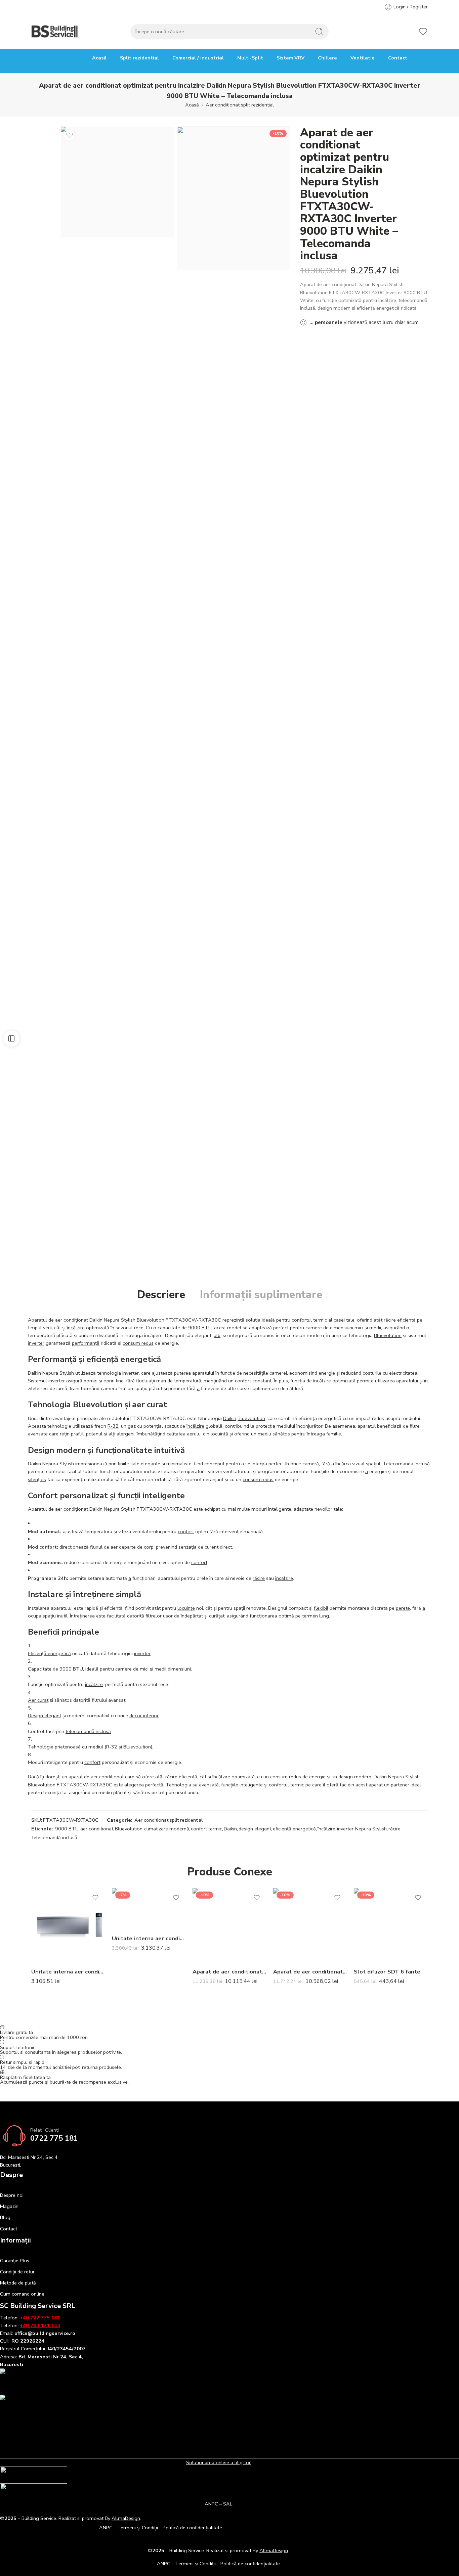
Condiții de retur (17, 2272)
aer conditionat (97, 1829)
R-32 (113, 1426)
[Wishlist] (70, 135)
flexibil (321, 1608)
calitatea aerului (184, 1434)
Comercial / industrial (198, 58)
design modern (355, 1777)
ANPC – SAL (218, 2504)
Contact (398, 58)
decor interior (144, 1716)
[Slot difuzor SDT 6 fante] (391, 1925)
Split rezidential (139, 58)
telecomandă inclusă (88, 1731)
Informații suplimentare (261, 1295)
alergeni (126, 1434)
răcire (390, 1320)
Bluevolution (151, 1320)
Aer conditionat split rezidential (240, 105)
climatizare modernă (167, 1829)
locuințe (186, 1608)
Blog (5, 2217)
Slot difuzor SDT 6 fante (387, 1972)
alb (217, 1335)
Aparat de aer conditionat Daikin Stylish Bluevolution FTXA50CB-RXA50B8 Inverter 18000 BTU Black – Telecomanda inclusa (310, 1972)
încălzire (76, 1328)
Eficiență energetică (49, 1653)
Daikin (34, 1373)
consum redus (138, 1343)
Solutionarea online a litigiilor (218, 2462)
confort (243, 1381)
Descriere (161, 1295)
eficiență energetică (294, 1829)
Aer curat (38, 1700)
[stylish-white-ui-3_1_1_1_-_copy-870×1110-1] (234, 199)
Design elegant (45, 1716)
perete (403, 1608)
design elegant (255, 1829)
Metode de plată (18, 2283)
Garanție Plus (15, 2261)
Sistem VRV (290, 58)
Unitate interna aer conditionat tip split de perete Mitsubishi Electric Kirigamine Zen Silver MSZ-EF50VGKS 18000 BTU (149, 1938)
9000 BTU (200, 1328)
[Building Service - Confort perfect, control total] (55, 32)
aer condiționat (107, 1777)
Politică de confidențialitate (192, 2528)
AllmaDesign (274, 2550)
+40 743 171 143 (40, 2325)
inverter (36, 1343)
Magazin (9, 2206)
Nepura (112, 1320)
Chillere (327, 58)
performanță (86, 1343)
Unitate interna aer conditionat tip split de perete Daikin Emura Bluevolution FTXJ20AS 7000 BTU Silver (68, 1972)
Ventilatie (363, 58)
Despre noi (12, 2195)
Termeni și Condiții (138, 2528)
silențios (37, 1479)
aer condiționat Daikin (79, 1320)
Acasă (99, 58)
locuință (219, 1434)
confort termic (206, 1829)
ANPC (106, 2528)
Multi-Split (250, 58)
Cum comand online (22, 2294)
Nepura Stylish (371, 1829)
